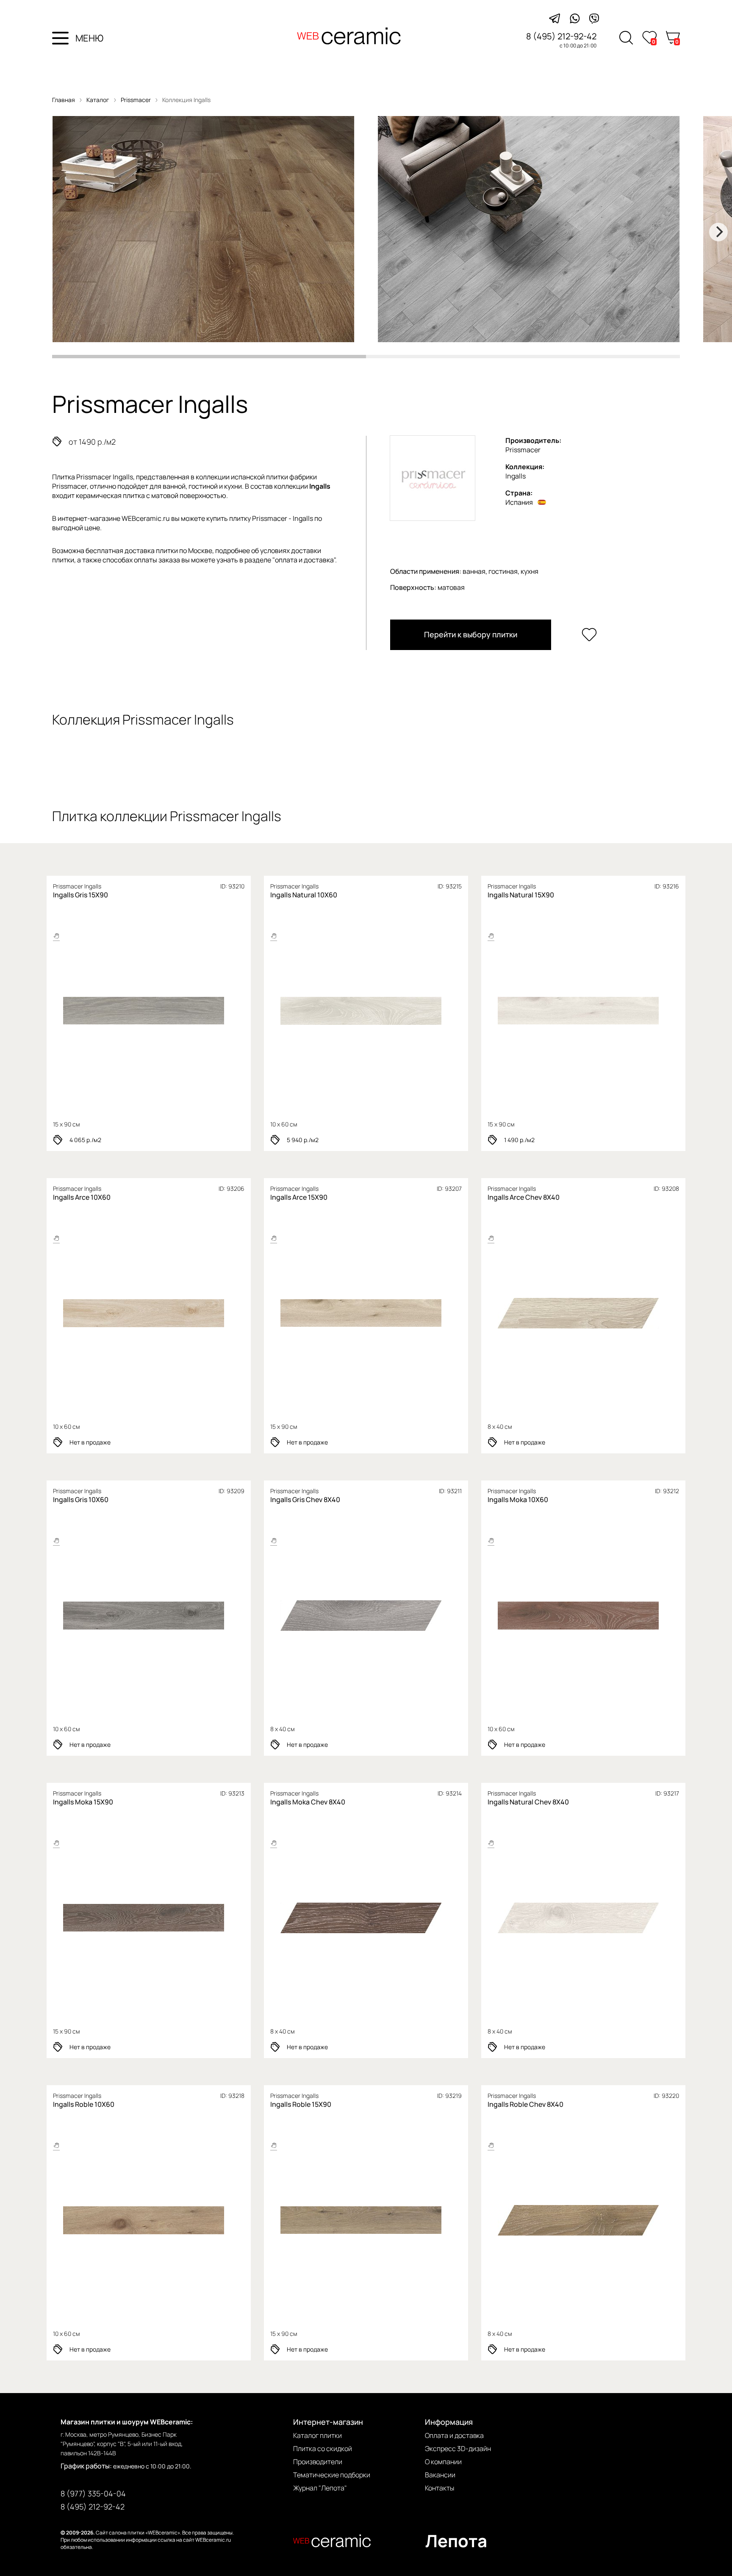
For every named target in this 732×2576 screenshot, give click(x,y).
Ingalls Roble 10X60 (84, 2104)
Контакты (439, 2488)
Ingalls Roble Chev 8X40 (525, 2104)
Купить (180, 1011)
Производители (318, 2462)
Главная (64, 100)
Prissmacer (136, 100)
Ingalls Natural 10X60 (304, 895)
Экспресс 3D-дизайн (458, 2449)
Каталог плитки (317, 2435)
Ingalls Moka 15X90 (83, 1802)
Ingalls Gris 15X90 (80, 895)
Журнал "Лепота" (320, 2488)
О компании (443, 2462)
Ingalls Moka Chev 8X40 (308, 1802)
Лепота (456, 2541)
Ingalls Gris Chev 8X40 (305, 1500)
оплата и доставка (304, 560)
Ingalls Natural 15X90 (521, 895)
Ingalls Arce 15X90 (299, 1197)
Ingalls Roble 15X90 (301, 2104)
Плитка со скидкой (323, 2449)
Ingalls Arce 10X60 (82, 1197)
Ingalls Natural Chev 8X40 (528, 1802)
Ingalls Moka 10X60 (518, 1500)
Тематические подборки (332, 2475)
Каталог (98, 100)
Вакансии (440, 2475)
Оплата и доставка (454, 2435)
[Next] (718, 232)
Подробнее (114, 1011)
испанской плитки (259, 477)
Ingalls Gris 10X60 (81, 1500)
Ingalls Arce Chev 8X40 (524, 1197)
